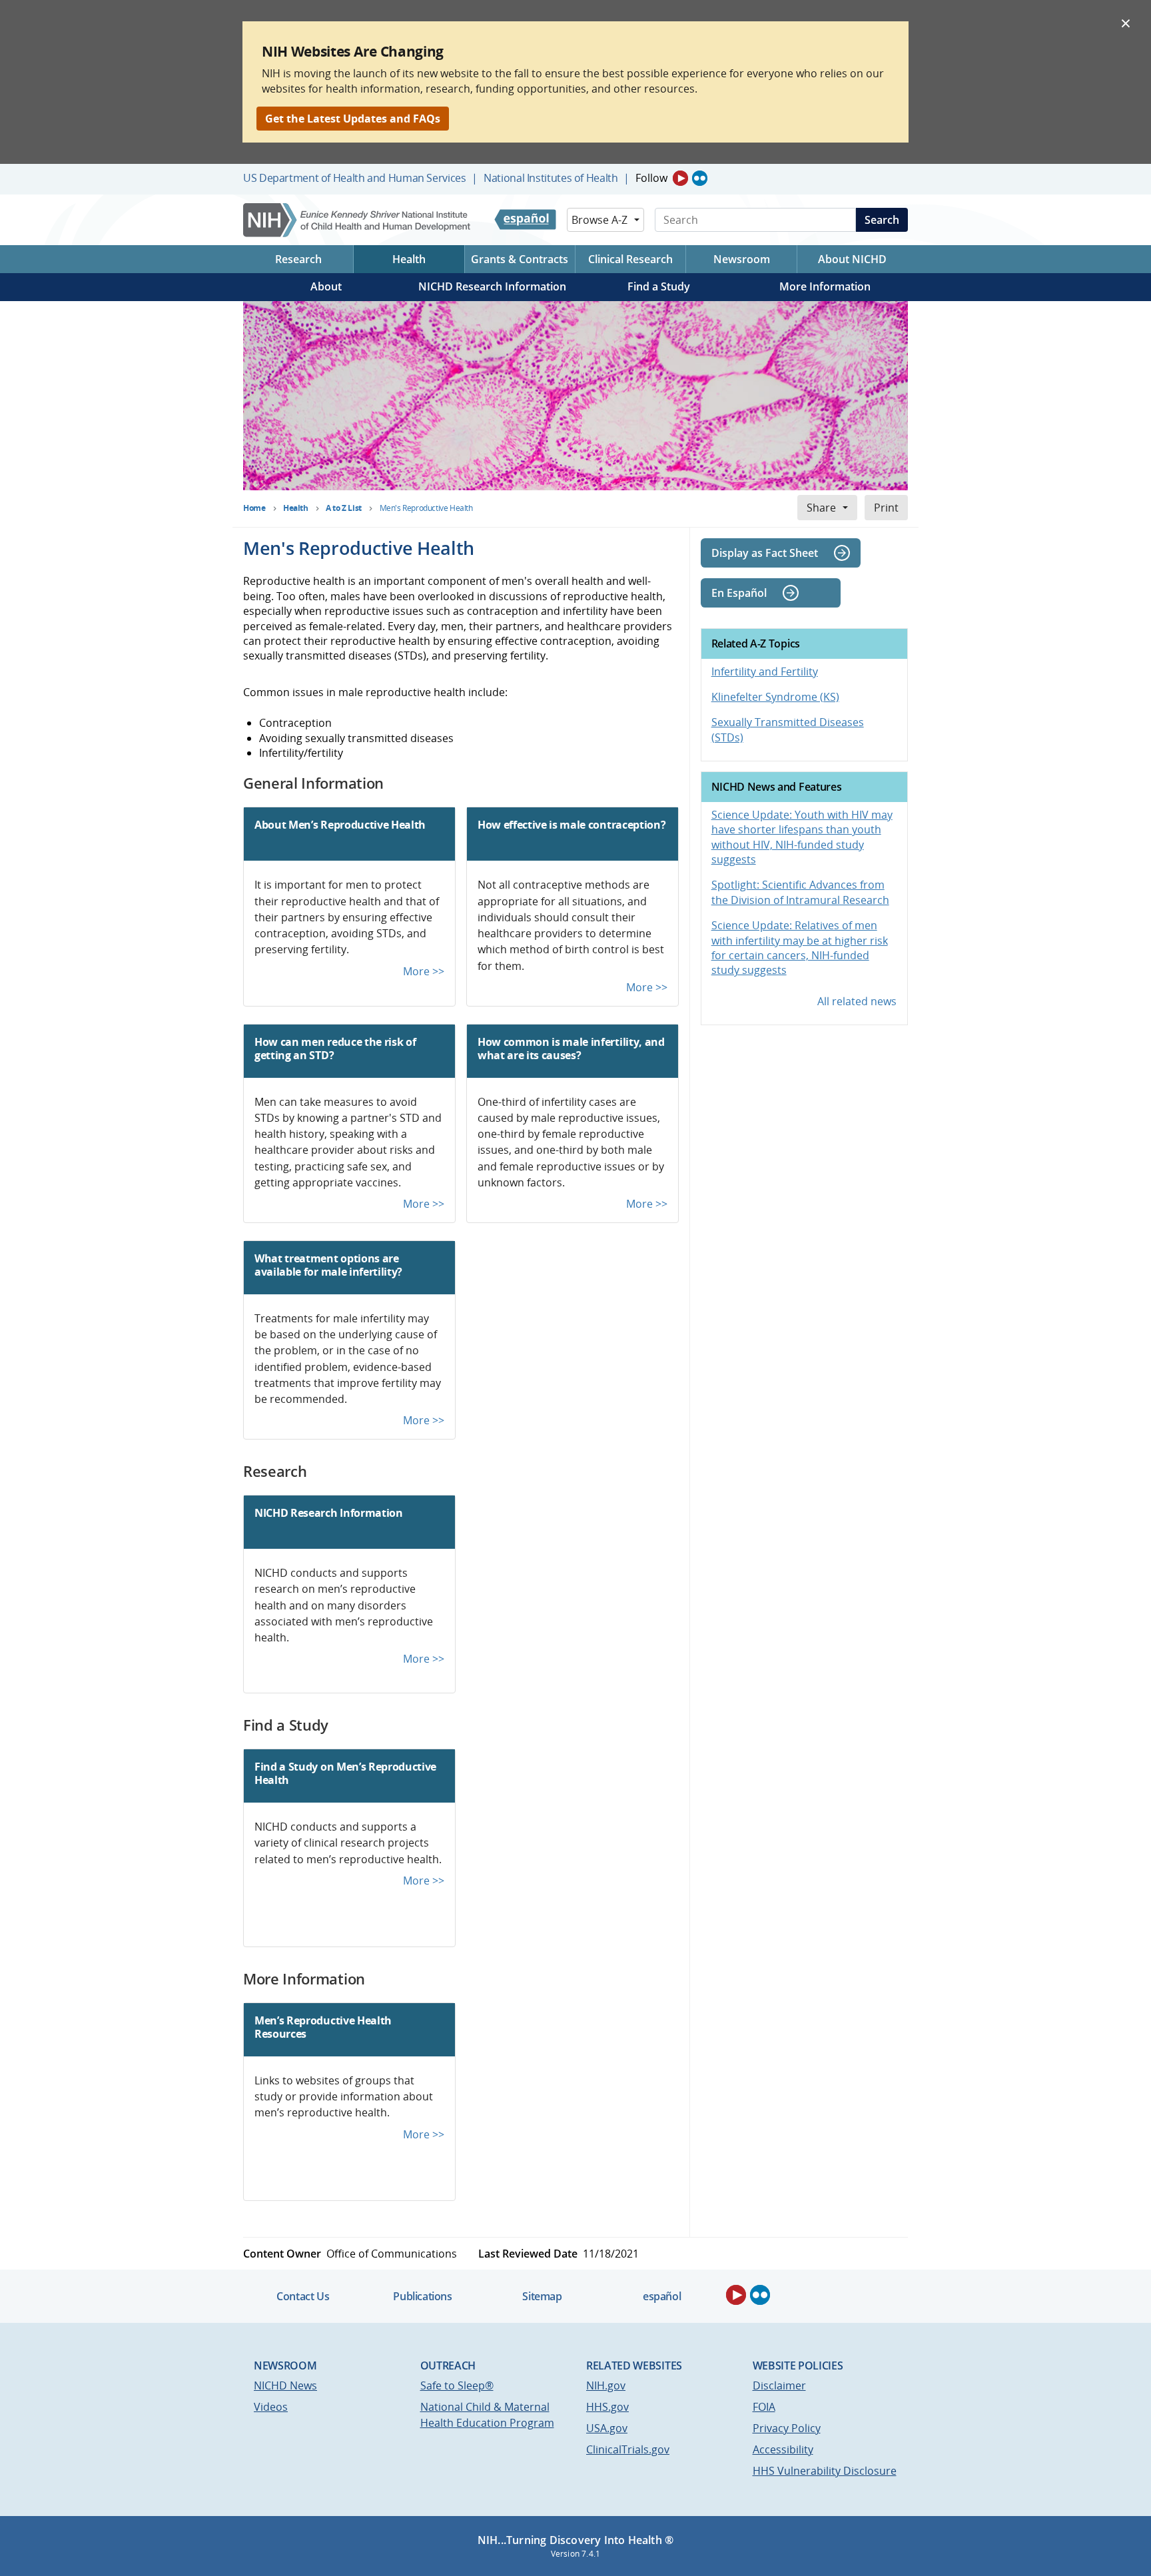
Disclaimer (779, 2385)
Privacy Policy (787, 2428)
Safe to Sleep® (457, 2385)
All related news (857, 1001)
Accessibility (783, 2449)
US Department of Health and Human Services (355, 178)
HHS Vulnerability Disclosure (825, 2471)
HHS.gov (607, 2407)
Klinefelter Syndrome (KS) (775, 697)
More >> (424, 971)
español (662, 2296)
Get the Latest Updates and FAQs (353, 119)
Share (821, 508)
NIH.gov (606, 2385)
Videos (271, 2407)
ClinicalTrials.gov (628, 2449)
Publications (422, 2296)
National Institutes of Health (551, 178)
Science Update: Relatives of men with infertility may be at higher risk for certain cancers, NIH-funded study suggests (800, 948)
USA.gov (607, 2428)
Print (886, 508)
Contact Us (303, 2296)
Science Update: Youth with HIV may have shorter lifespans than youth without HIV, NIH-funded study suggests (802, 837)
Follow (651, 178)
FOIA (764, 2407)
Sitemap (542, 2296)
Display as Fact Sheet (765, 553)
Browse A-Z (599, 220)
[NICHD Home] (358, 220)
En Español (739, 593)
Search (882, 220)
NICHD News (285, 2385)
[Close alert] (1126, 23)
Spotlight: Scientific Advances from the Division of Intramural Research (800, 892)
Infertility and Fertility (765, 671)
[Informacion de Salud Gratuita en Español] (525, 220)
